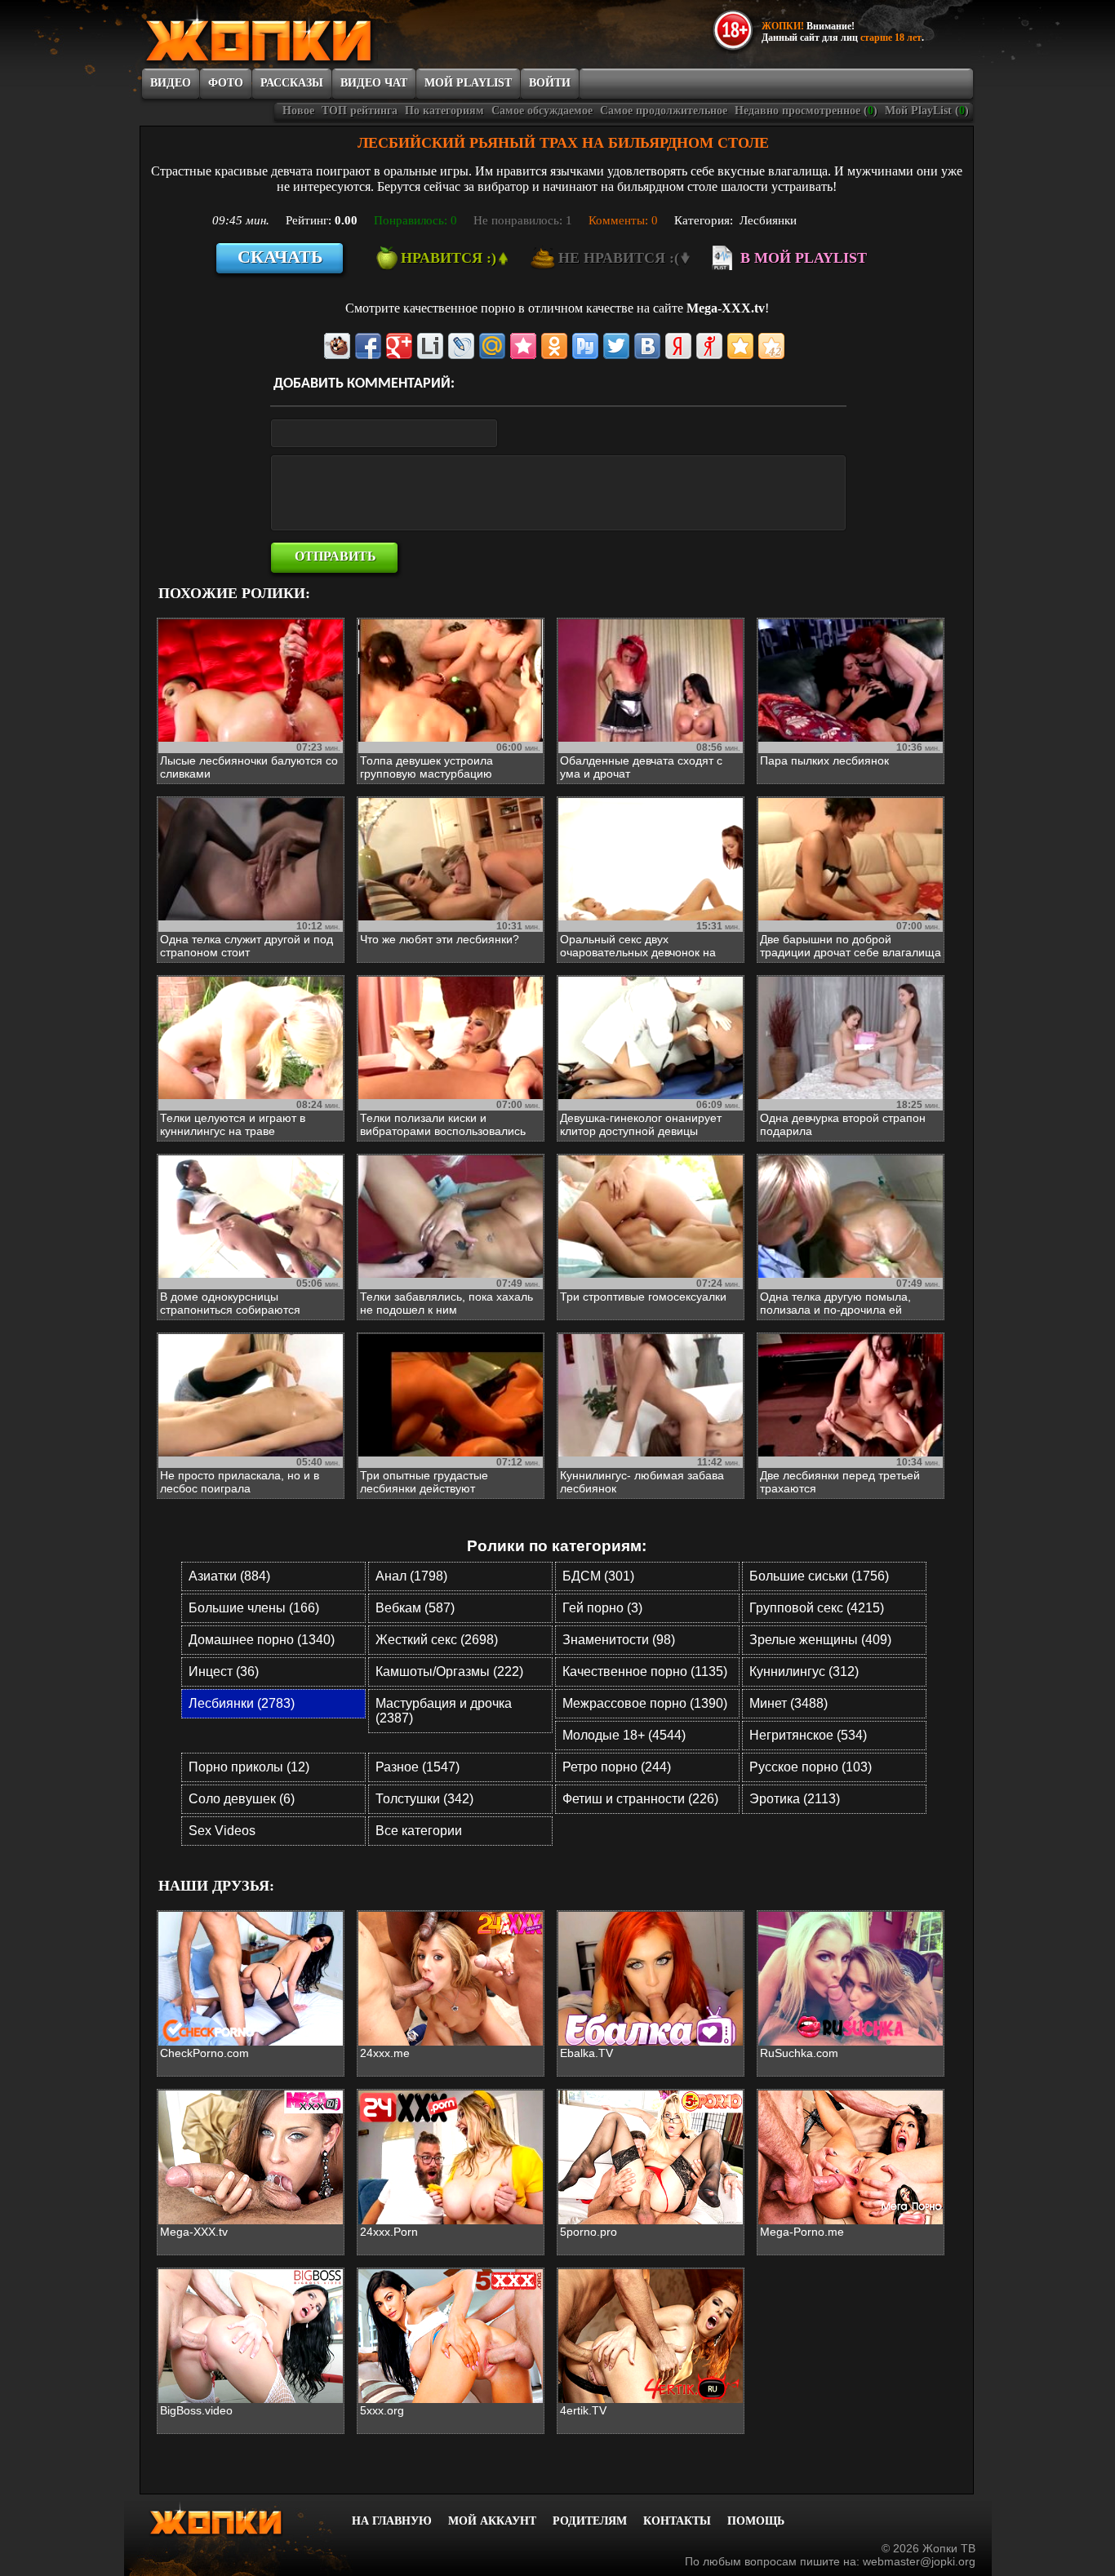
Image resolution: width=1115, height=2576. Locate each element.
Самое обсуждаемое (542, 111)
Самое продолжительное (664, 111)
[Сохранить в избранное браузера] (740, 346)
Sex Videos (222, 1831)
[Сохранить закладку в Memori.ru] (523, 346)
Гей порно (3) (602, 1608)
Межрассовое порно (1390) (645, 1703)
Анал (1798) (411, 1576)
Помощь (756, 2521)
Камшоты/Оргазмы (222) (449, 1672)
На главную (392, 2521)
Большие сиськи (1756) (819, 1576)
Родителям (590, 2521)
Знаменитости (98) (619, 1640)
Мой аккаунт (492, 2521)
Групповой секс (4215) (817, 1608)
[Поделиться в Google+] (399, 346)
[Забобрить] (337, 346)
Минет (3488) (788, 1703)
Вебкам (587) (415, 1608)
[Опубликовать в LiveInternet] (430, 346)
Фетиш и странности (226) (640, 1799)
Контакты (677, 2521)
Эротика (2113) (795, 1799)
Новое (298, 111)
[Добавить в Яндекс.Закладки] (678, 346)
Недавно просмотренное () (806, 111)
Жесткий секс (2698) (437, 1640)
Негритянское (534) (808, 1735)
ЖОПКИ (296, 35)
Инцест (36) (224, 1672)
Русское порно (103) (811, 1767)
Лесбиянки (768, 220)
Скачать (280, 257)
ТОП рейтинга (360, 111)
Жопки (238, 2519)
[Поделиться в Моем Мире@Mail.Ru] (492, 346)
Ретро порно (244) (617, 1767)
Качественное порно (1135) (645, 1672)
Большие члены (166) (254, 1608)
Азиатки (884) (229, 1576)
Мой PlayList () (927, 111)
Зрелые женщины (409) (820, 1640)
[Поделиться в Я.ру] (709, 346)
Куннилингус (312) (804, 1672)
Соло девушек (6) (242, 1799)
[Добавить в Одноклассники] (554, 346)
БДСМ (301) (598, 1576)
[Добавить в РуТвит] (585, 346)
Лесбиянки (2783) (242, 1703)
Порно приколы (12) (249, 1767)
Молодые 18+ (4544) (624, 1735)
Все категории (419, 1831)
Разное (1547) (418, 1767)
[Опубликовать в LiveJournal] (461, 346)
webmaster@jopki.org (919, 2561)
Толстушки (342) (424, 1799)
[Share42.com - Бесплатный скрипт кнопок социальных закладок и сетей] (771, 346)
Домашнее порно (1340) (262, 1640)
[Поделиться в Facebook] (368, 346)
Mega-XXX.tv (726, 308)
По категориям (444, 111)
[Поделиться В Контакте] (647, 346)
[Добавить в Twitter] (616, 346)
